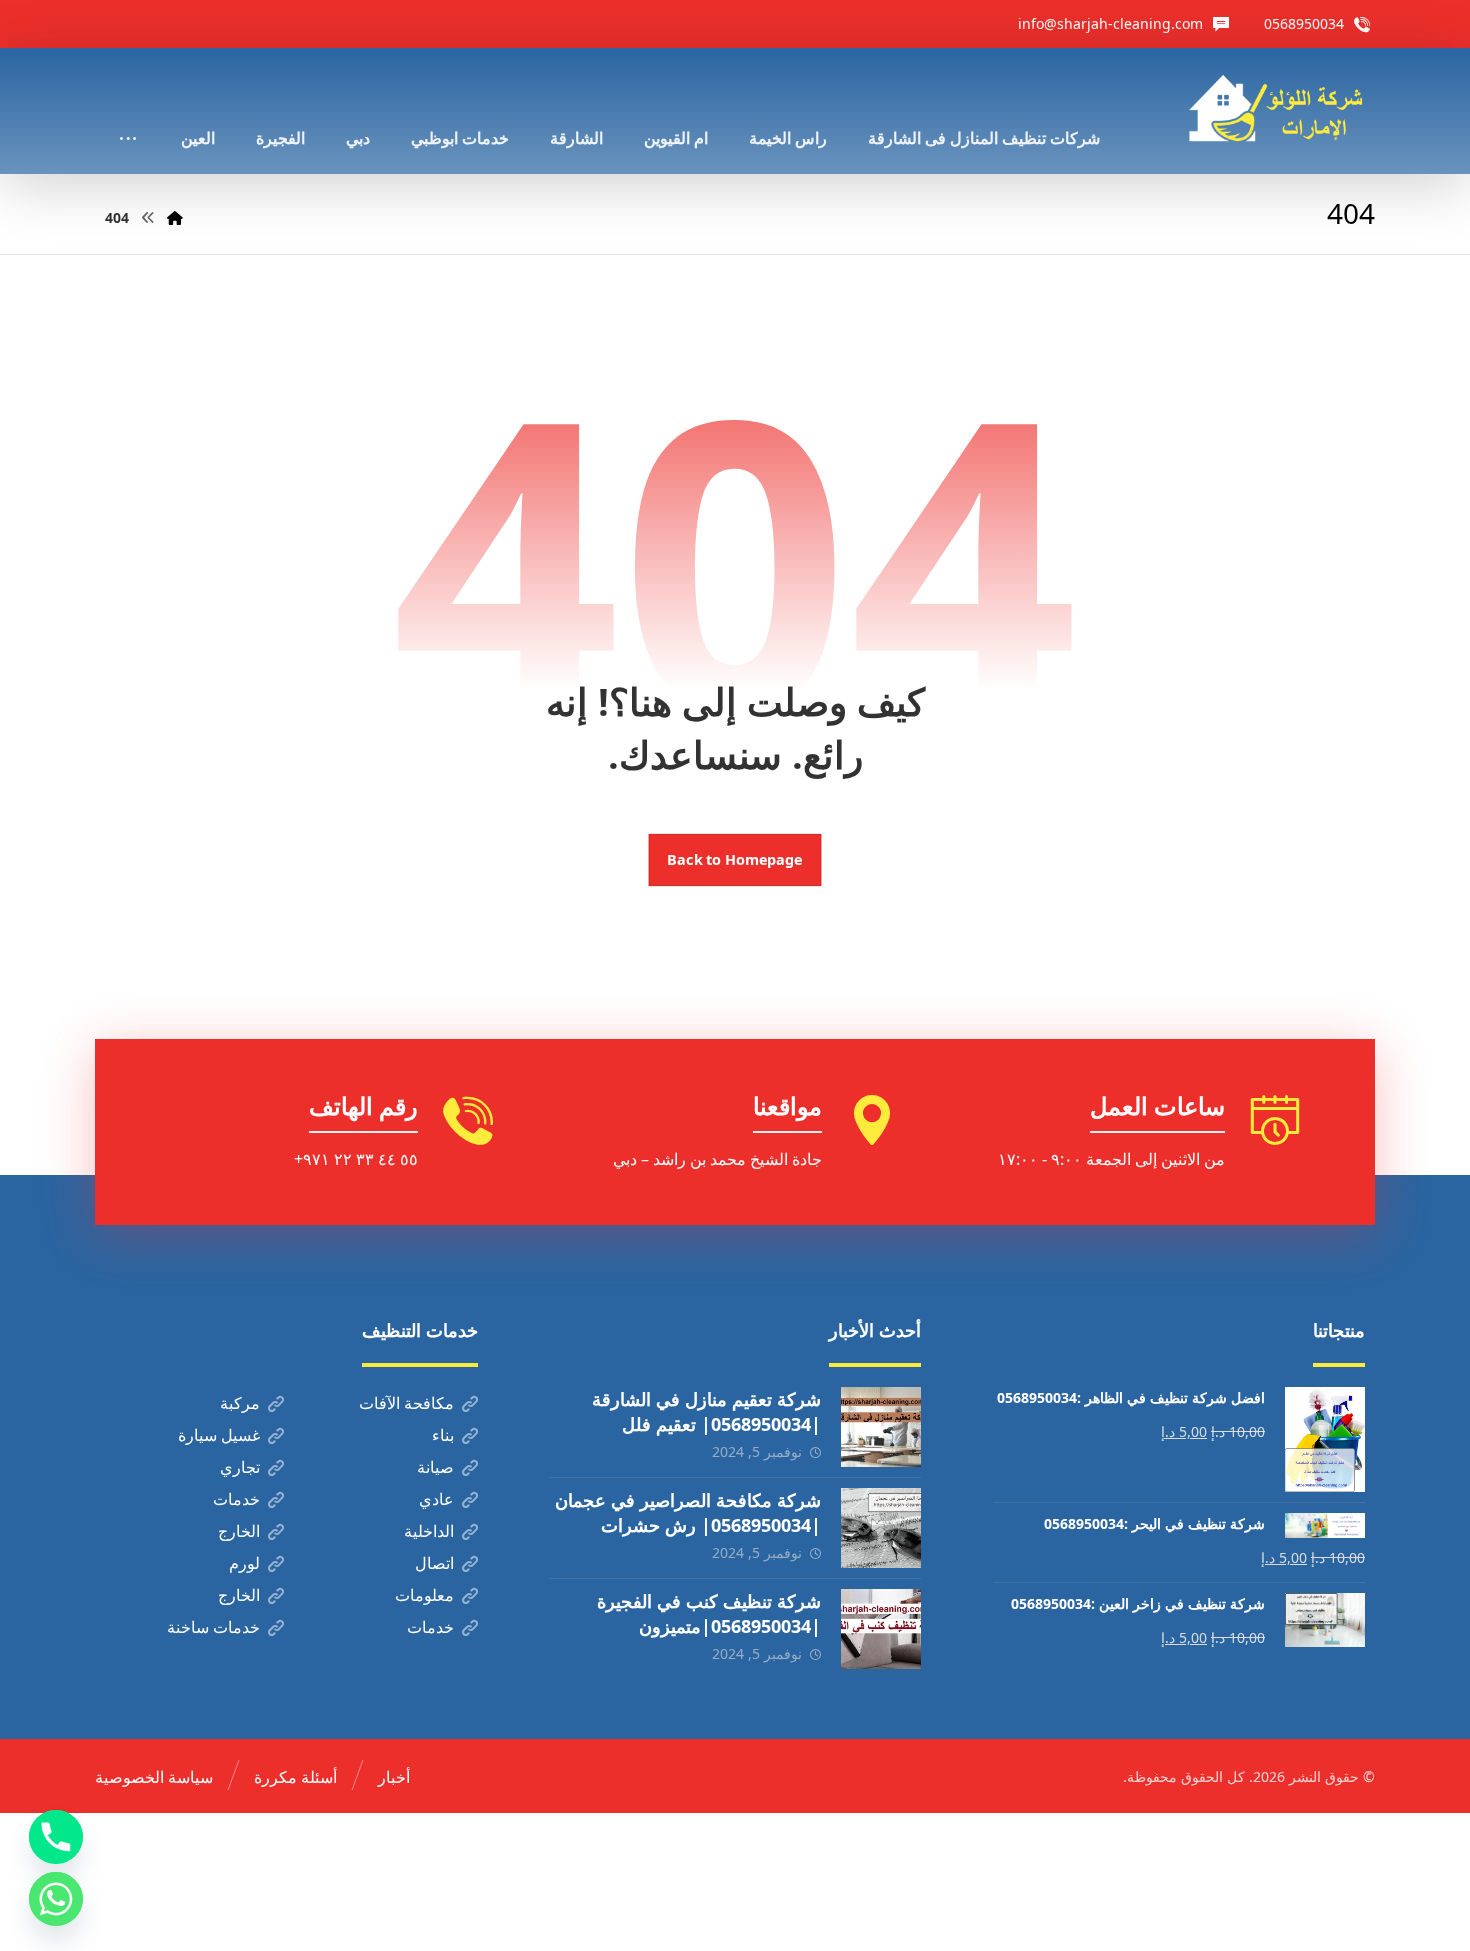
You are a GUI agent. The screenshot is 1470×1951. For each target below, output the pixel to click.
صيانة (435, 1467)
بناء (443, 1435)
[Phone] (56, 1837)
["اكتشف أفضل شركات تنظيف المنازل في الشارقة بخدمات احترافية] (1282, 108)
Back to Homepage (735, 860)
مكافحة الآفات (406, 1403)
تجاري (240, 1467)
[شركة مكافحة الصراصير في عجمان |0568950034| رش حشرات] (881, 1528)
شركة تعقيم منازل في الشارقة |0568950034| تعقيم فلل (706, 1411)
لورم (244, 1563)
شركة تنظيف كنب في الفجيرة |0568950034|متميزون (709, 1613)
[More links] (128, 111)
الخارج (239, 1531)
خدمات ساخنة (213, 1627)
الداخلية (429, 1531)
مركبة (240, 1403)
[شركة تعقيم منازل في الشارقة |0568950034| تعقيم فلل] (881, 1427)
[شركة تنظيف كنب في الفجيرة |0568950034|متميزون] (881, 1629)
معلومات (424, 1595)
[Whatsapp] (56, 1899)
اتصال (434, 1563)
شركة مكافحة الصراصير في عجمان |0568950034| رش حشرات (688, 1512)
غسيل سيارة (219, 1435)
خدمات (236, 1499)
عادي (436, 1499)
